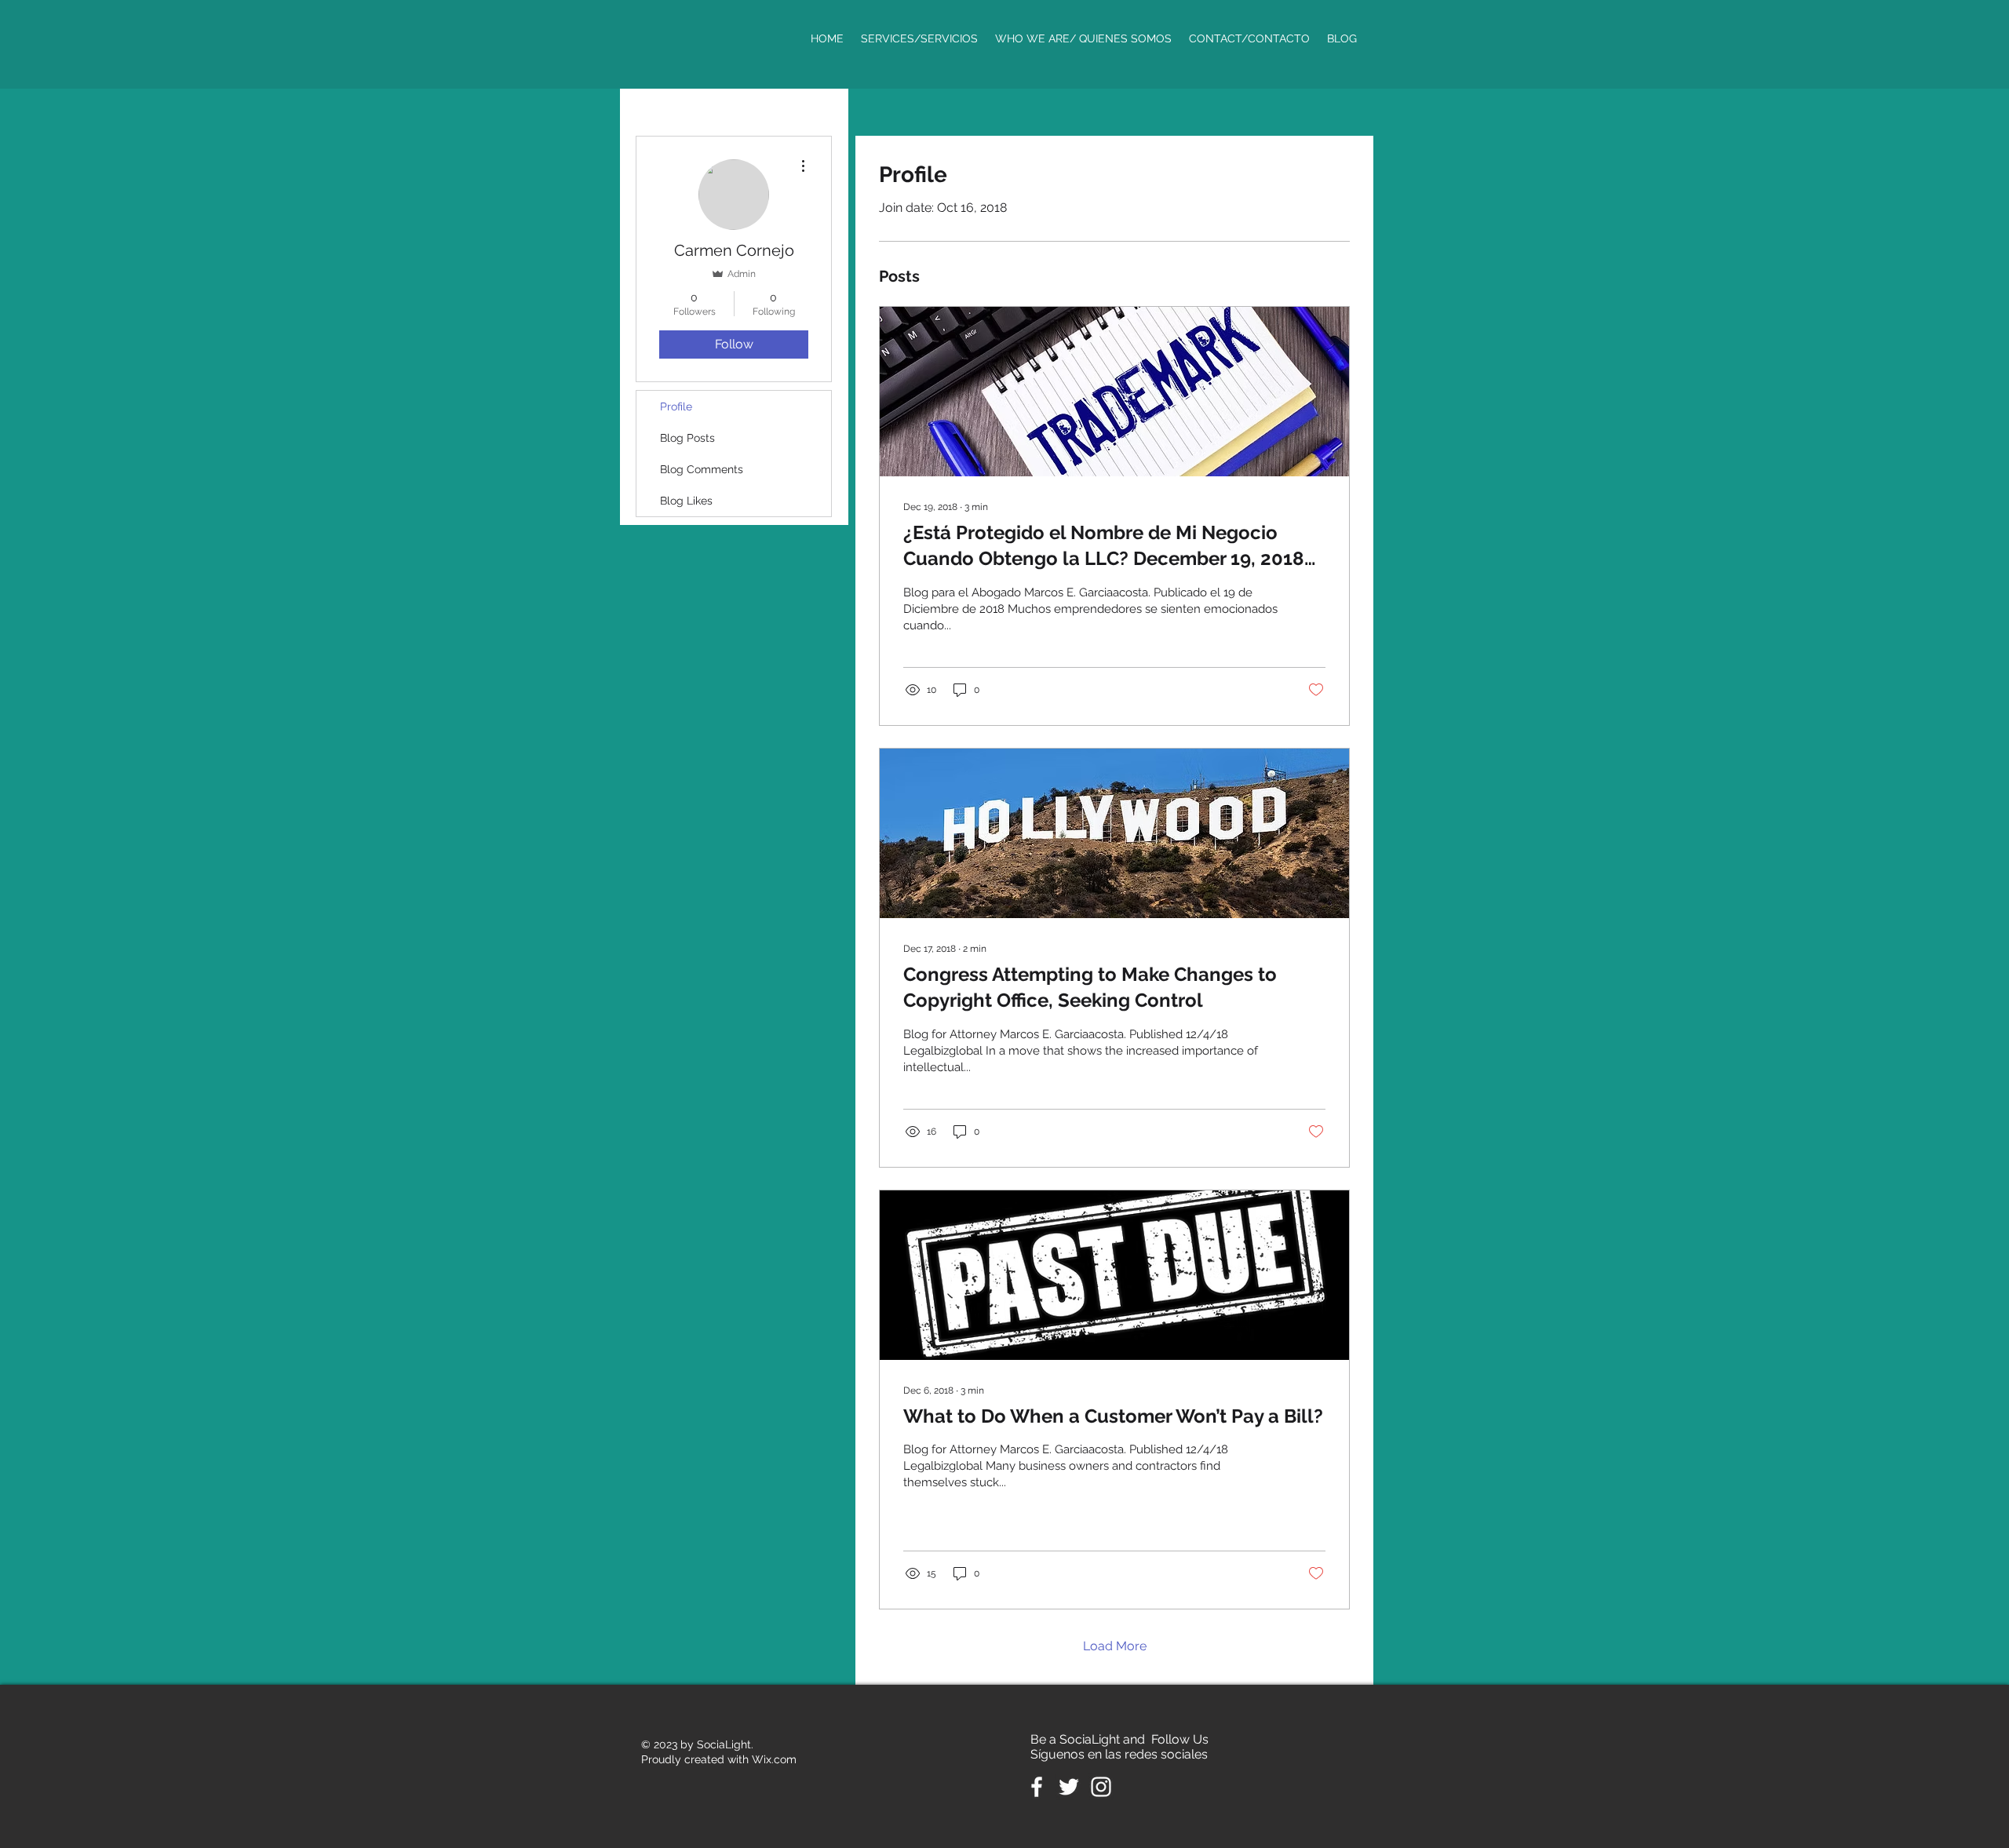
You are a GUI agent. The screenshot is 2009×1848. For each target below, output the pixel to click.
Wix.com (774, 1759)
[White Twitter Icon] (1069, 1787)
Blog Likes (686, 501)
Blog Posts (687, 438)
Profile (676, 406)
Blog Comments (702, 469)
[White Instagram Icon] (1101, 1787)
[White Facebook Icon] (1037, 1787)
